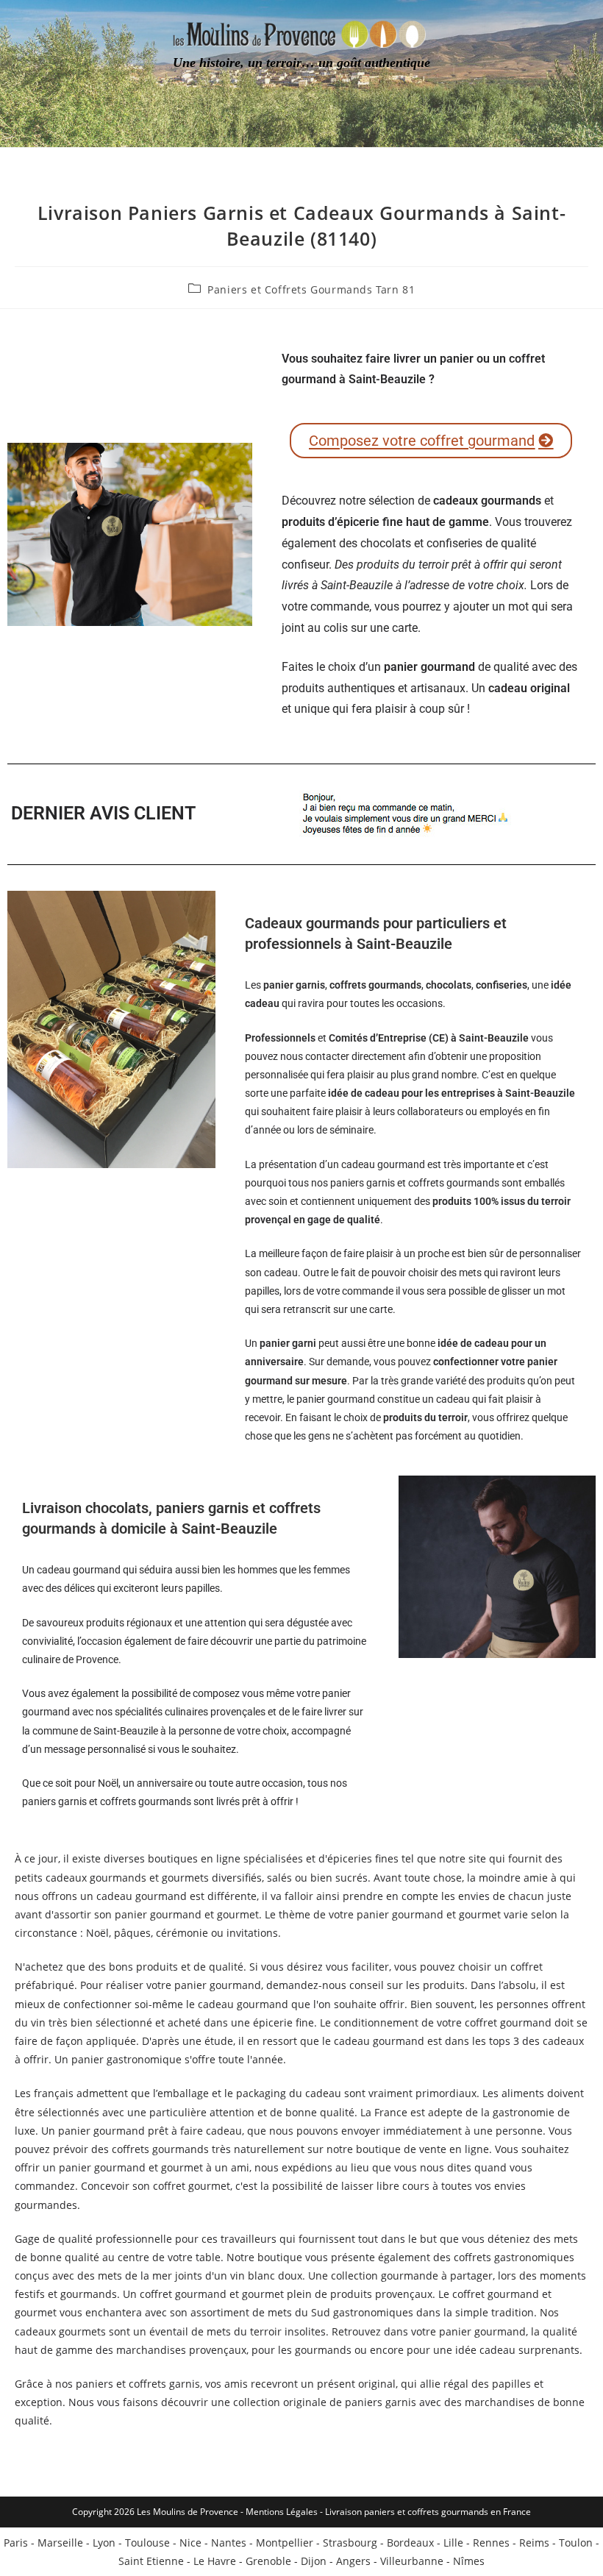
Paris (16, 2543)
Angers (353, 2561)
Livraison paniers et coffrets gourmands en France (428, 2512)
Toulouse (147, 2543)
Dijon (314, 2561)
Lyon (104, 2543)
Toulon (576, 2543)
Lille (453, 2543)
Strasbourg (350, 2543)
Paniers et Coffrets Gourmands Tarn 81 (311, 289)
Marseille (60, 2543)
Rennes (491, 2543)
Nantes (229, 2543)
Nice (190, 2543)
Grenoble (268, 2561)
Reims (534, 2543)
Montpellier (285, 2543)
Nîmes (469, 2561)
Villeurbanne (412, 2561)
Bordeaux (410, 2543)
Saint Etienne (151, 2561)
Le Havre (215, 2561)
